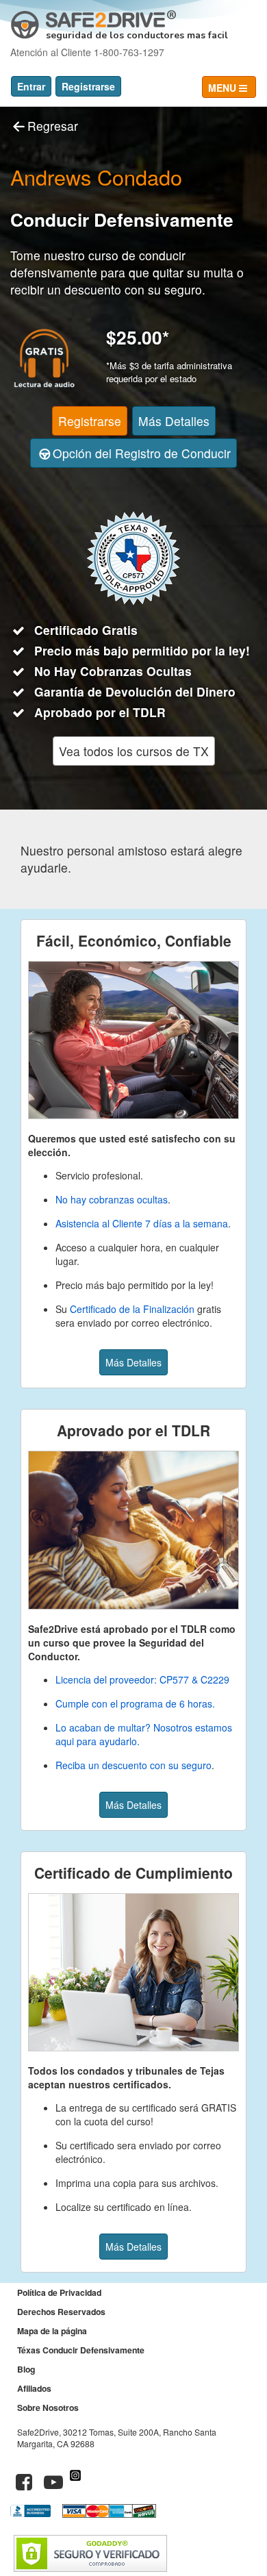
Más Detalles (174, 421)
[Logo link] (93, 20)
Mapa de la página (52, 2331)
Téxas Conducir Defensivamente (81, 2350)
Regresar (53, 126)
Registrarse (88, 86)
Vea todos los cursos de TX (134, 751)
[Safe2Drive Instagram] (75, 2485)
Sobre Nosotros (48, 2408)
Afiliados (34, 2388)
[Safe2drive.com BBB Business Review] (32, 2514)
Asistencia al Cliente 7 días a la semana (142, 1223)
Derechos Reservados (61, 2312)
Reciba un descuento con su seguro (133, 1765)
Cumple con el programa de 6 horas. (135, 1703)
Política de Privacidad (59, 2292)
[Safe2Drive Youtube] (53, 2485)
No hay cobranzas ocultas (112, 1199)
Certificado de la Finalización (132, 1309)
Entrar (31, 86)
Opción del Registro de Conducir (142, 453)
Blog (26, 2369)
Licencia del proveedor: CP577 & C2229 (142, 1679)
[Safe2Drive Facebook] (24, 2485)
